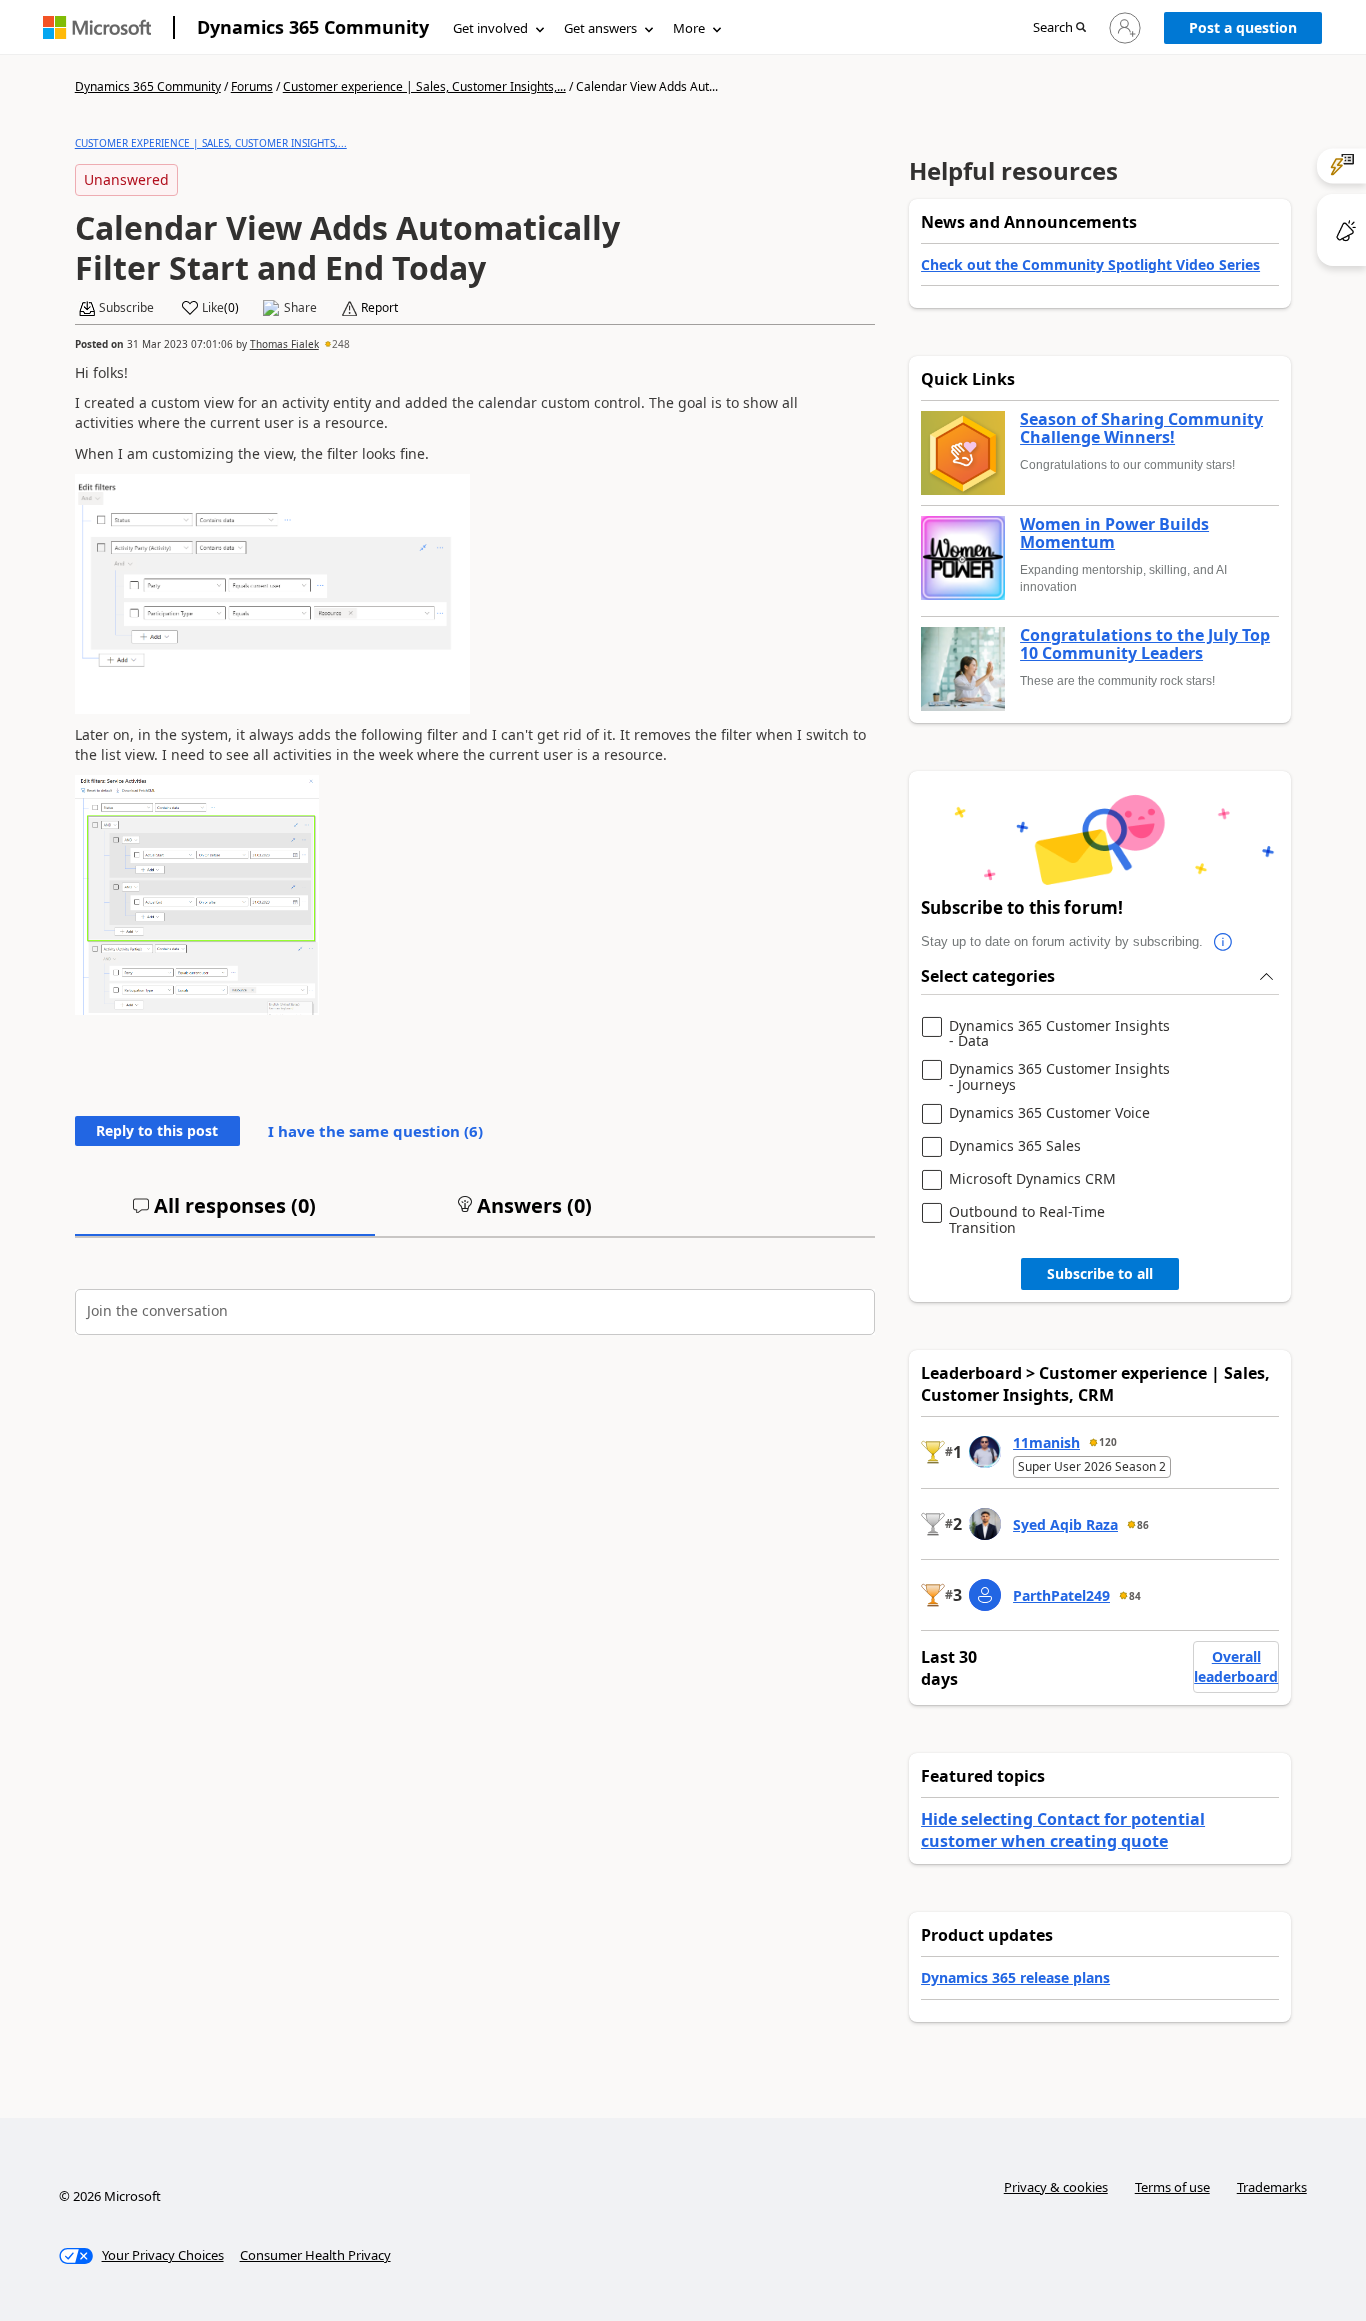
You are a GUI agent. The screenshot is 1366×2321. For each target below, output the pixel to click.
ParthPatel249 (1061, 1595)
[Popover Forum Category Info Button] (1223, 942)
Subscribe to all (1100, 1273)
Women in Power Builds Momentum (1114, 533)
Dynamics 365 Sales (1015, 1146)
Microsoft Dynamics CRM (1032, 1179)
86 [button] (1143, 1525)
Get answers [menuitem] (600, 28)
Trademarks (1272, 2187)
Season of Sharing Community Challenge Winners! (1141, 428)
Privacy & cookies (1056, 2187)
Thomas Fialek (284, 344)
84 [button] (1135, 1596)
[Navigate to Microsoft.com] (97, 27)
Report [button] (379, 308)
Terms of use (1172, 2187)
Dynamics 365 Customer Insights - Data (1059, 1033)
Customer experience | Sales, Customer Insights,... (424, 86)
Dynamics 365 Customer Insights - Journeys (1059, 1076)
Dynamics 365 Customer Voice (1049, 1113)
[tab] (225, 1214)
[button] (1059, 28)
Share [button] (300, 308)
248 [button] (341, 344)
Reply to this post (157, 1130)
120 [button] (1108, 1442)
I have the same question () (375, 1131)
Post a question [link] (1243, 27)
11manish (1046, 1442)
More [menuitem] (689, 28)
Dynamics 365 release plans (1015, 1977)
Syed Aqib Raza (1065, 1524)
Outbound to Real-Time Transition (1027, 1219)
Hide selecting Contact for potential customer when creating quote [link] (1063, 1830)
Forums (252, 86)
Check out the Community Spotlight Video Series (1090, 264)
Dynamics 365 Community (313, 27)
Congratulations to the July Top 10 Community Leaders (1145, 644)
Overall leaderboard (1236, 1666)
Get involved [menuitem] (490, 28)
